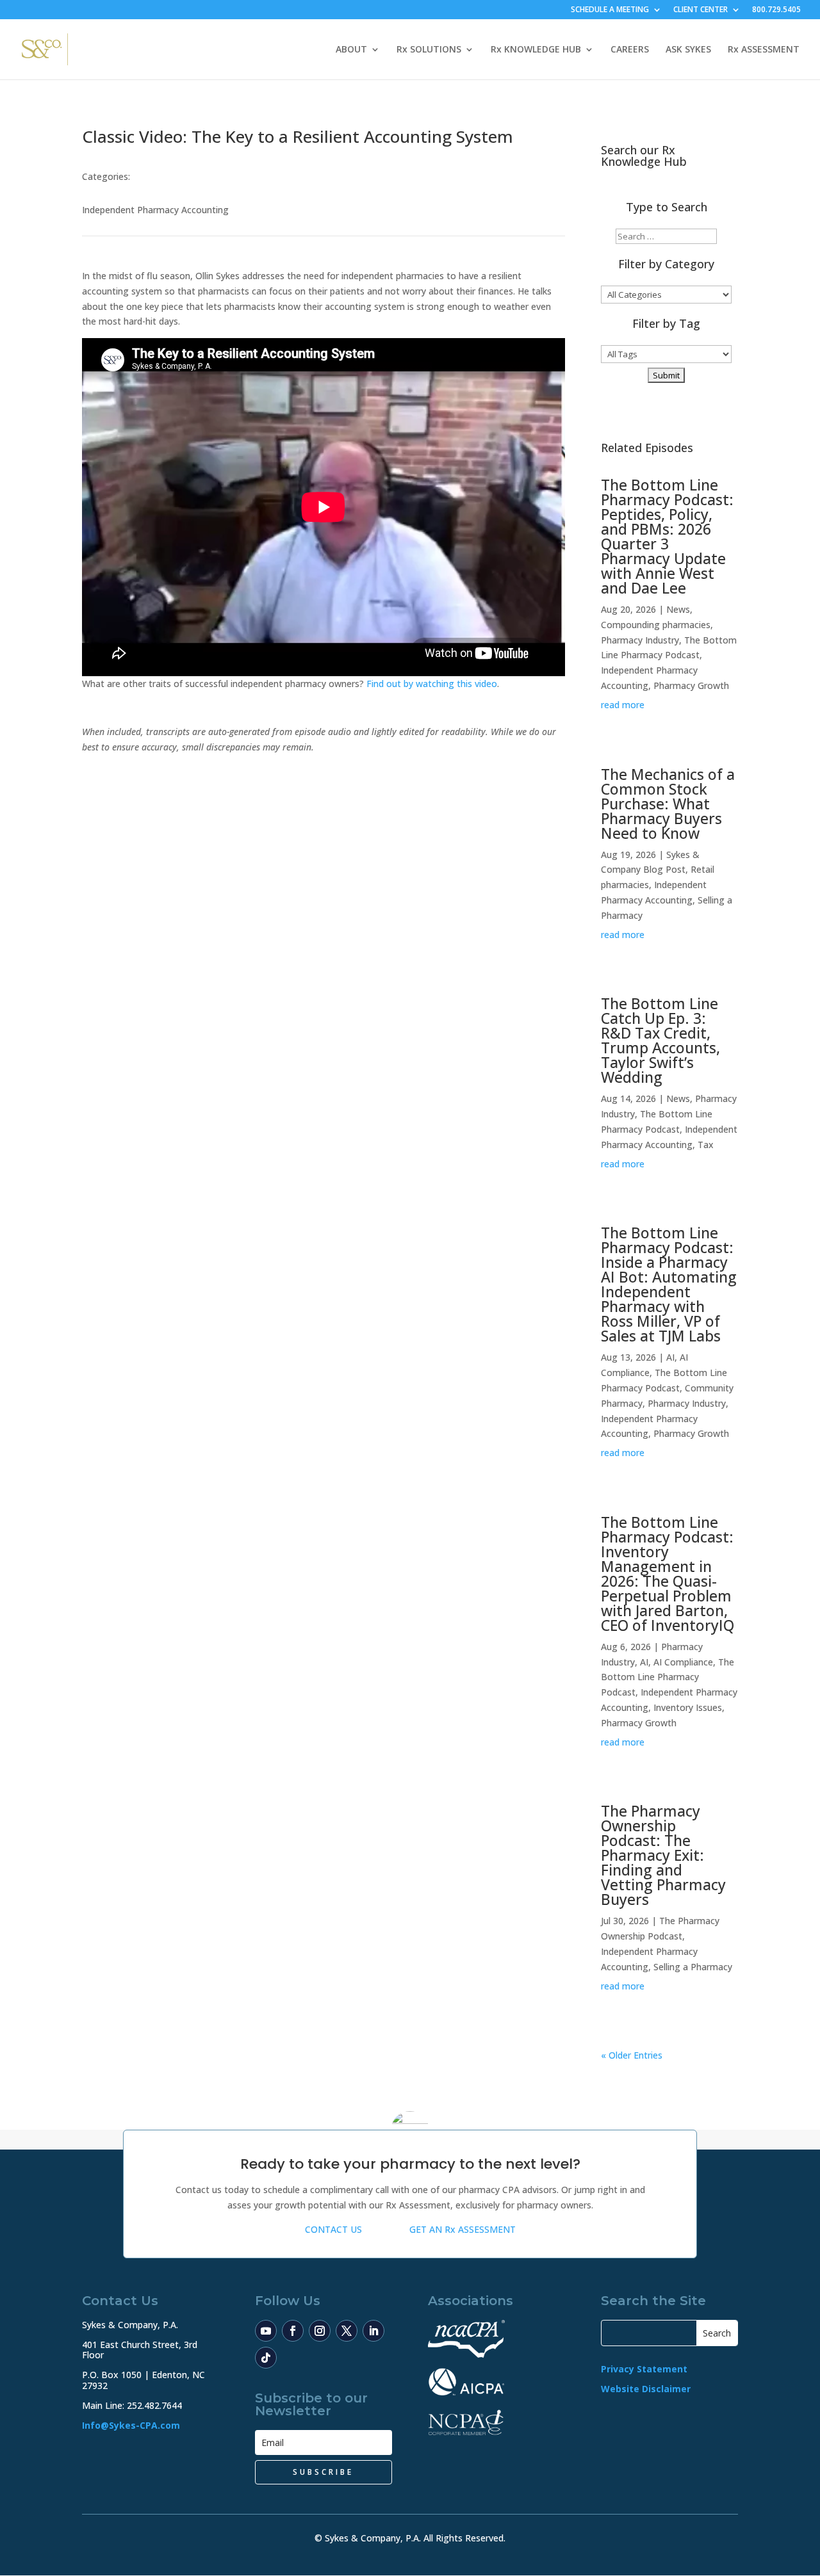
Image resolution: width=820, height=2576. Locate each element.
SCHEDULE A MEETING (610, 10)
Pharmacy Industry (640, 640)
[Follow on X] (347, 2331)
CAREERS (630, 50)
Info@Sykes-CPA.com (131, 2425)
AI (670, 1357)
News (678, 609)
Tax (706, 1145)
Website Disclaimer (646, 2389)
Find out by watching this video (432, 684)
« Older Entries (632, 2055)
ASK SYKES (688, 50)
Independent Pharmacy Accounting (155, 210)
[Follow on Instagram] (320, 2331)
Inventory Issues (688, 1707)
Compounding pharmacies (656, 625)
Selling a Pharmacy (693, 1967)
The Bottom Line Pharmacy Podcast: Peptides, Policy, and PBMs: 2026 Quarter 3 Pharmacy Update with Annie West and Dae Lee (667, 536)
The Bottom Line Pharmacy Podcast (668, 1677)
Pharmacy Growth (691, 685)
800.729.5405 (776, 10)
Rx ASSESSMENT (764, 50)
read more (623, 705)
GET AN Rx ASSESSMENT (463, 2229)
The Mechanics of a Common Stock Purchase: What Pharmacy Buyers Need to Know (668, 804)
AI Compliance (683, 1662)
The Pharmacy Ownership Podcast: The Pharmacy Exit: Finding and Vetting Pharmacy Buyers (663, 1855)
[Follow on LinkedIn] (373, 2331)
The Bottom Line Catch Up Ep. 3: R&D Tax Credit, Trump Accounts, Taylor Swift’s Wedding (660, 1040)
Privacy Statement (644, 2369)
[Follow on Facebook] (293, 2331)
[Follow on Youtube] (266, 2331)
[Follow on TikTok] (266, 2358)
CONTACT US (333, 2229)
